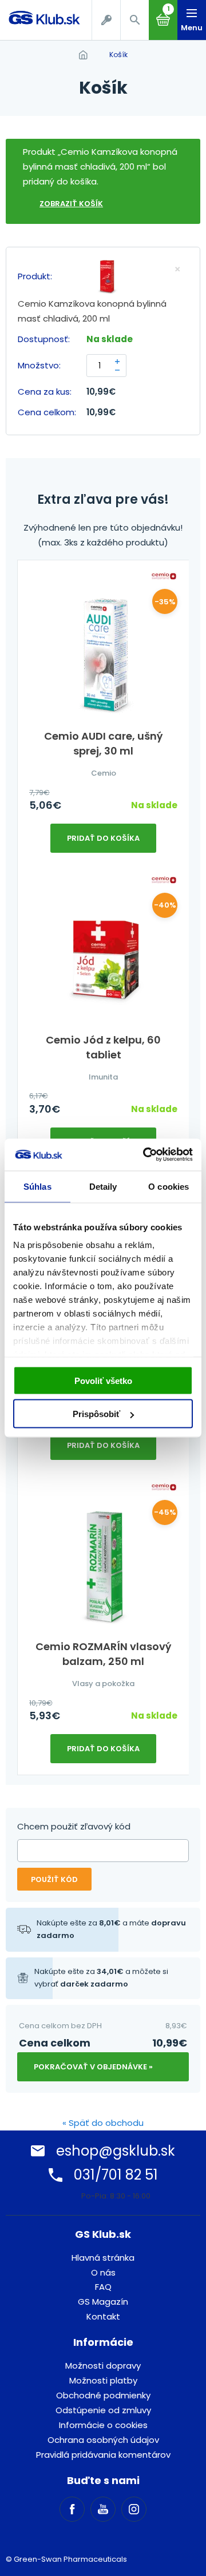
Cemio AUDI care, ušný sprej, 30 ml (103, 743)
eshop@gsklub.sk (116, 2151)
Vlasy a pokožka (103, 1684)
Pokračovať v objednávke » (93, 2067)
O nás (103, 2272)
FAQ (103, 2287)
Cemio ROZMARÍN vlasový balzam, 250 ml (103, 1654)
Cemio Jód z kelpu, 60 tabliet (103, 1047)
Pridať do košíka (103, 838)
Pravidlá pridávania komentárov (103, 2455)
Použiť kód (54, 1879)
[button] (134, 20)
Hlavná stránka (103, 2258)
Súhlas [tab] (37, 1186)
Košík (118, 55)
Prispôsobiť (96, 1414)
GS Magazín (103, 2302)
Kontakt (103, 2316)
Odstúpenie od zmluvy (103, 2410)
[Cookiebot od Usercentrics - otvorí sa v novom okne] (145, 1155)
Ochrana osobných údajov (103, 2440)
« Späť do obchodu (103, 2123)
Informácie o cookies (103, 2425)
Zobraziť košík (71, 204)
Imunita (103, 1077)
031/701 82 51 (116, 2175)
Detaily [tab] (103, 1186)
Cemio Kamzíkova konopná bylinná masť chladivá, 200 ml (92, 311)
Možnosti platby (103, 2380)
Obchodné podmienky (103, 2395)
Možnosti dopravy (103, 2366)
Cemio (104, 773)
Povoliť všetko (103, 1380)
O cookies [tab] (169, 1186)
